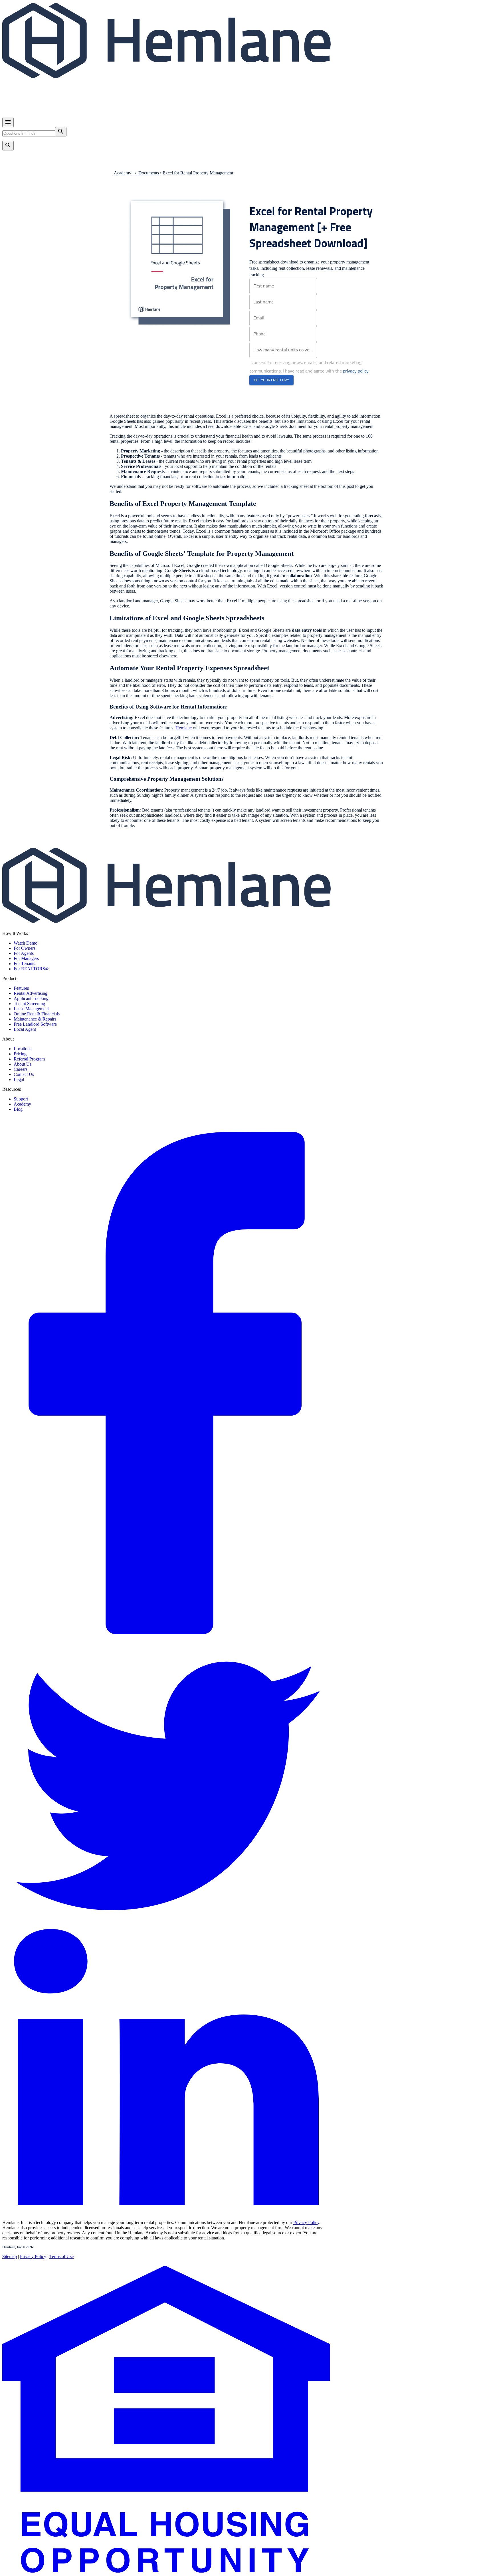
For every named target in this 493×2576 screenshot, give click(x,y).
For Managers (26, 958)
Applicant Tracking (31, 998)
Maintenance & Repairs (35, 1019)
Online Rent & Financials (37, 1014)
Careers (21, 1069)
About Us (23, 1064)
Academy (22, 1104)
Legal (19, 1079)
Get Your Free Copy (271, 380)
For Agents (24, 953)
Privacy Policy (306, 2222)
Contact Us (24, 1074)
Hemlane (184, 728)
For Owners (25, 948)
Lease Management (31, 1009)
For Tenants (24, 964)
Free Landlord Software (35, 1024)
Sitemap (10, 2256)
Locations (23, 1049)
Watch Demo (26, 943)
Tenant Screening (29, 1004)
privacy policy (356, 371)
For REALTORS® (31, 969)
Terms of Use (61, 2256)
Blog (18, 1109)
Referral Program (29, 1059)
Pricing (20, 1054)
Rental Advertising (31, 993)
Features (21, 988)
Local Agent (25, 1029)
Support (21, 1099)
